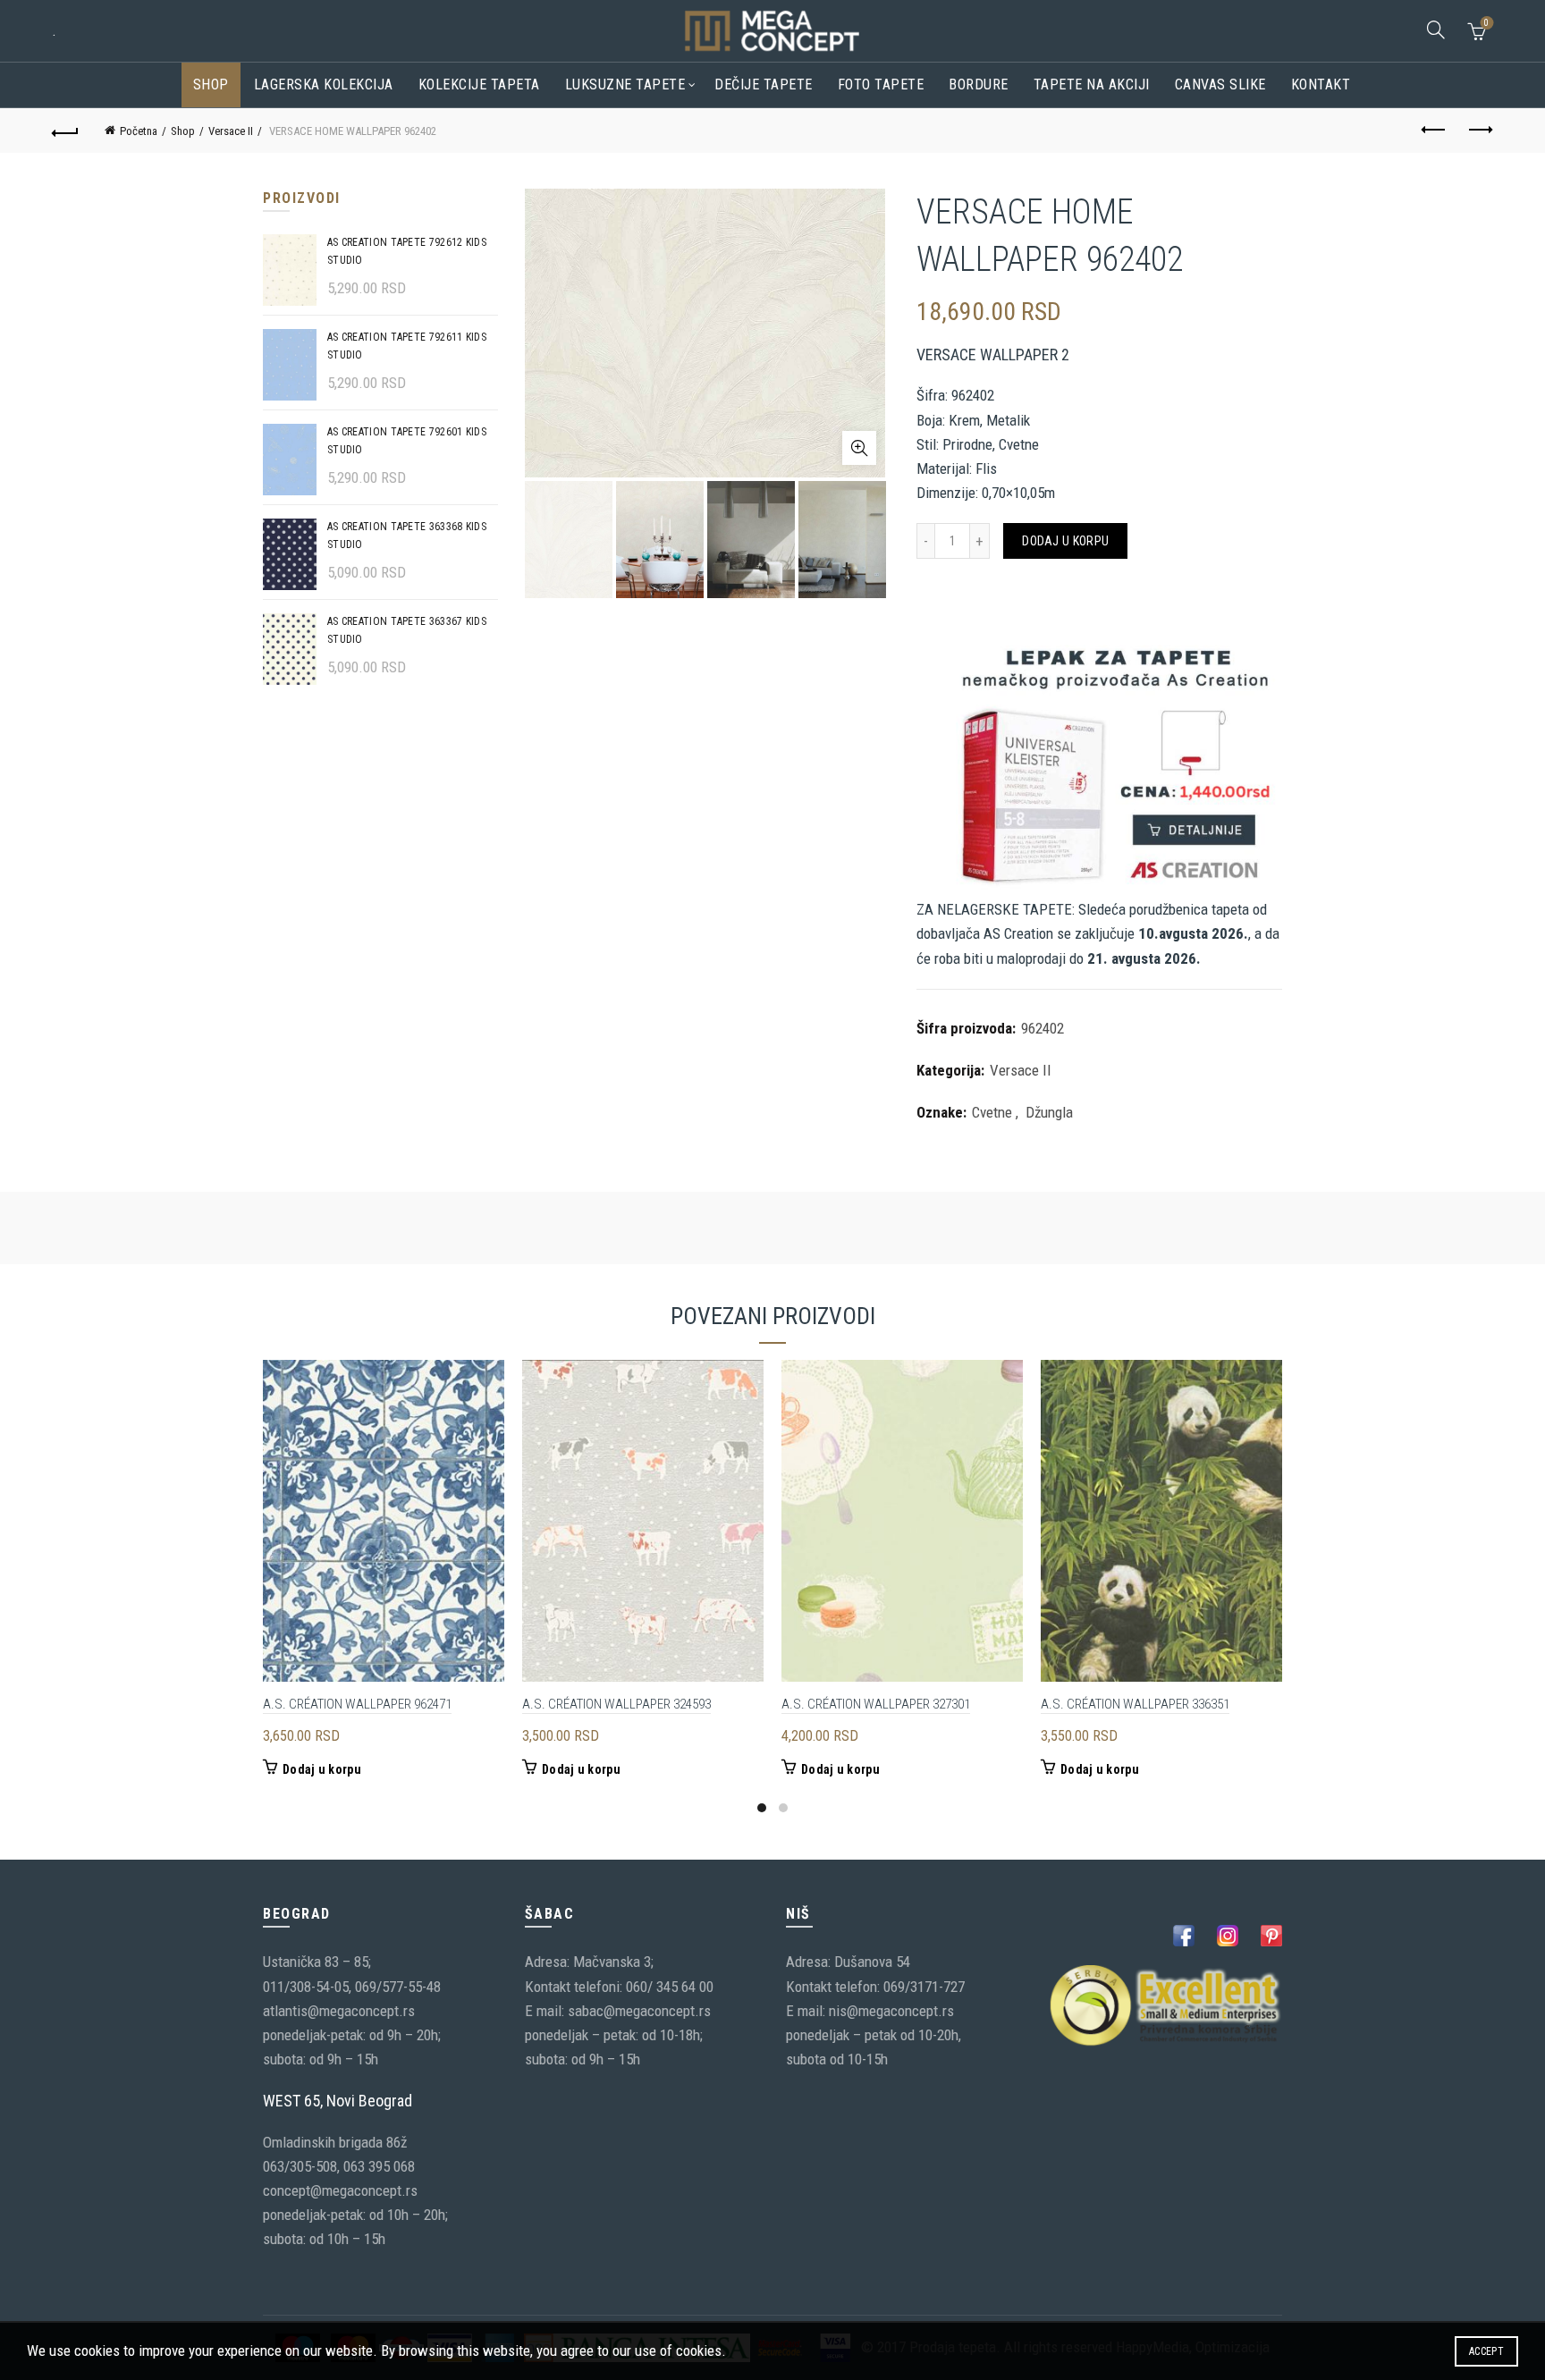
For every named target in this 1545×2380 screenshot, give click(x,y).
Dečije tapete (764, 84)
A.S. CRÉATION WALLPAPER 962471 (357, 1704)
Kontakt (1321, 84)
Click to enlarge (859, 448)
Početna (139, 131)
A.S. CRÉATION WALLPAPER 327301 (876, 1704)
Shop (211, 84)
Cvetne (992, 1112)
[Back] (65, 131)
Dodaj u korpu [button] (322, 1769)
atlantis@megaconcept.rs (339, 2011)
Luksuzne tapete (625, 84)
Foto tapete (881, 84)
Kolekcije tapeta (479, 84)
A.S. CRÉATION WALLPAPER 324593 (616, 1704)
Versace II (231, 131)
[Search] (1436, 30)
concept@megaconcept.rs (340, 2190)
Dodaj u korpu (1065, 541)
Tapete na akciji (1092, 84)
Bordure (979, 84)
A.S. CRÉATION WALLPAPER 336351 (1135, 1704)
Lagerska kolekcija (324, 84)
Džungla (1049, 1112)
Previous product (1435, 131)
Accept (1486, 2351)
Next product (1480, 131)
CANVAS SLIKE (1220, 84)
